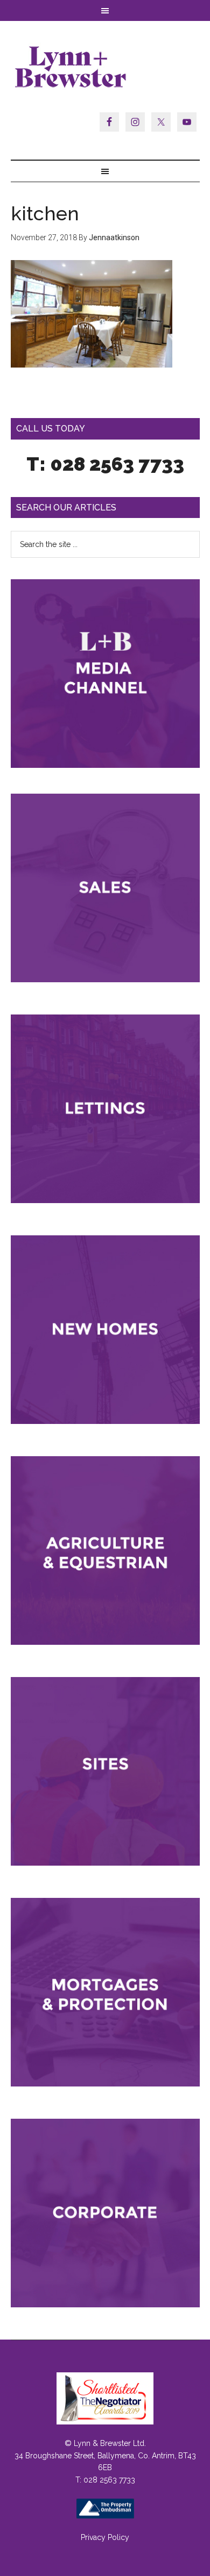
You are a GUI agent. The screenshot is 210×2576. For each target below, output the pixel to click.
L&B (105, 67)
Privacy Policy (105, 2537)
